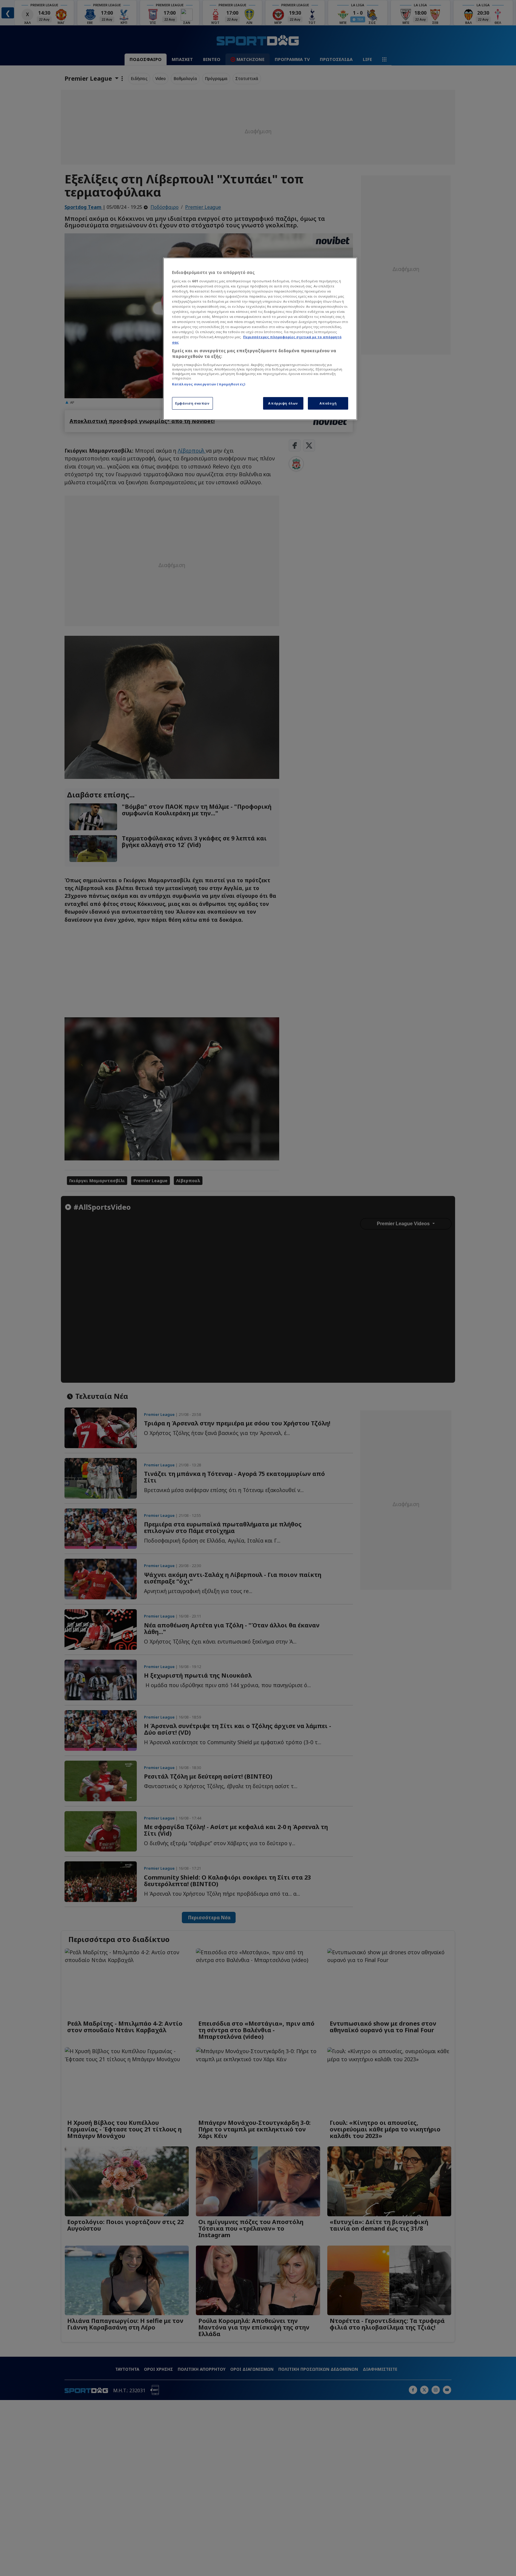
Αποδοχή (328, 403)
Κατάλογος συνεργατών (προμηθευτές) (209, 384)
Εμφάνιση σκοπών (192, 403)
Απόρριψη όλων (283, 403)
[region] (260, 339)
